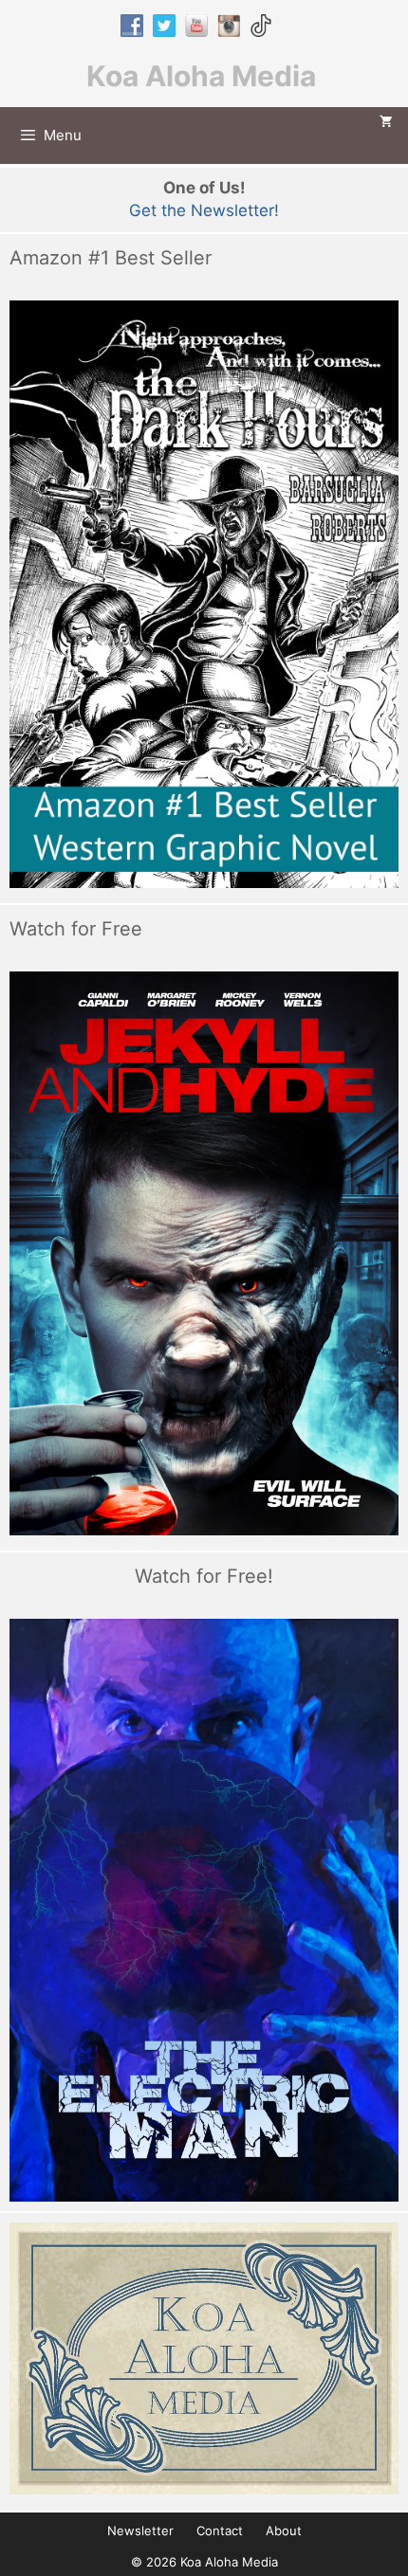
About (284, 2531)
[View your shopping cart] (386, 122)
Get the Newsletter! (204, 210)
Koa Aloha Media (201, 76)
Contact (220, 2531)
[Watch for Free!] (204, 1910)
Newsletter (140, 2531)
